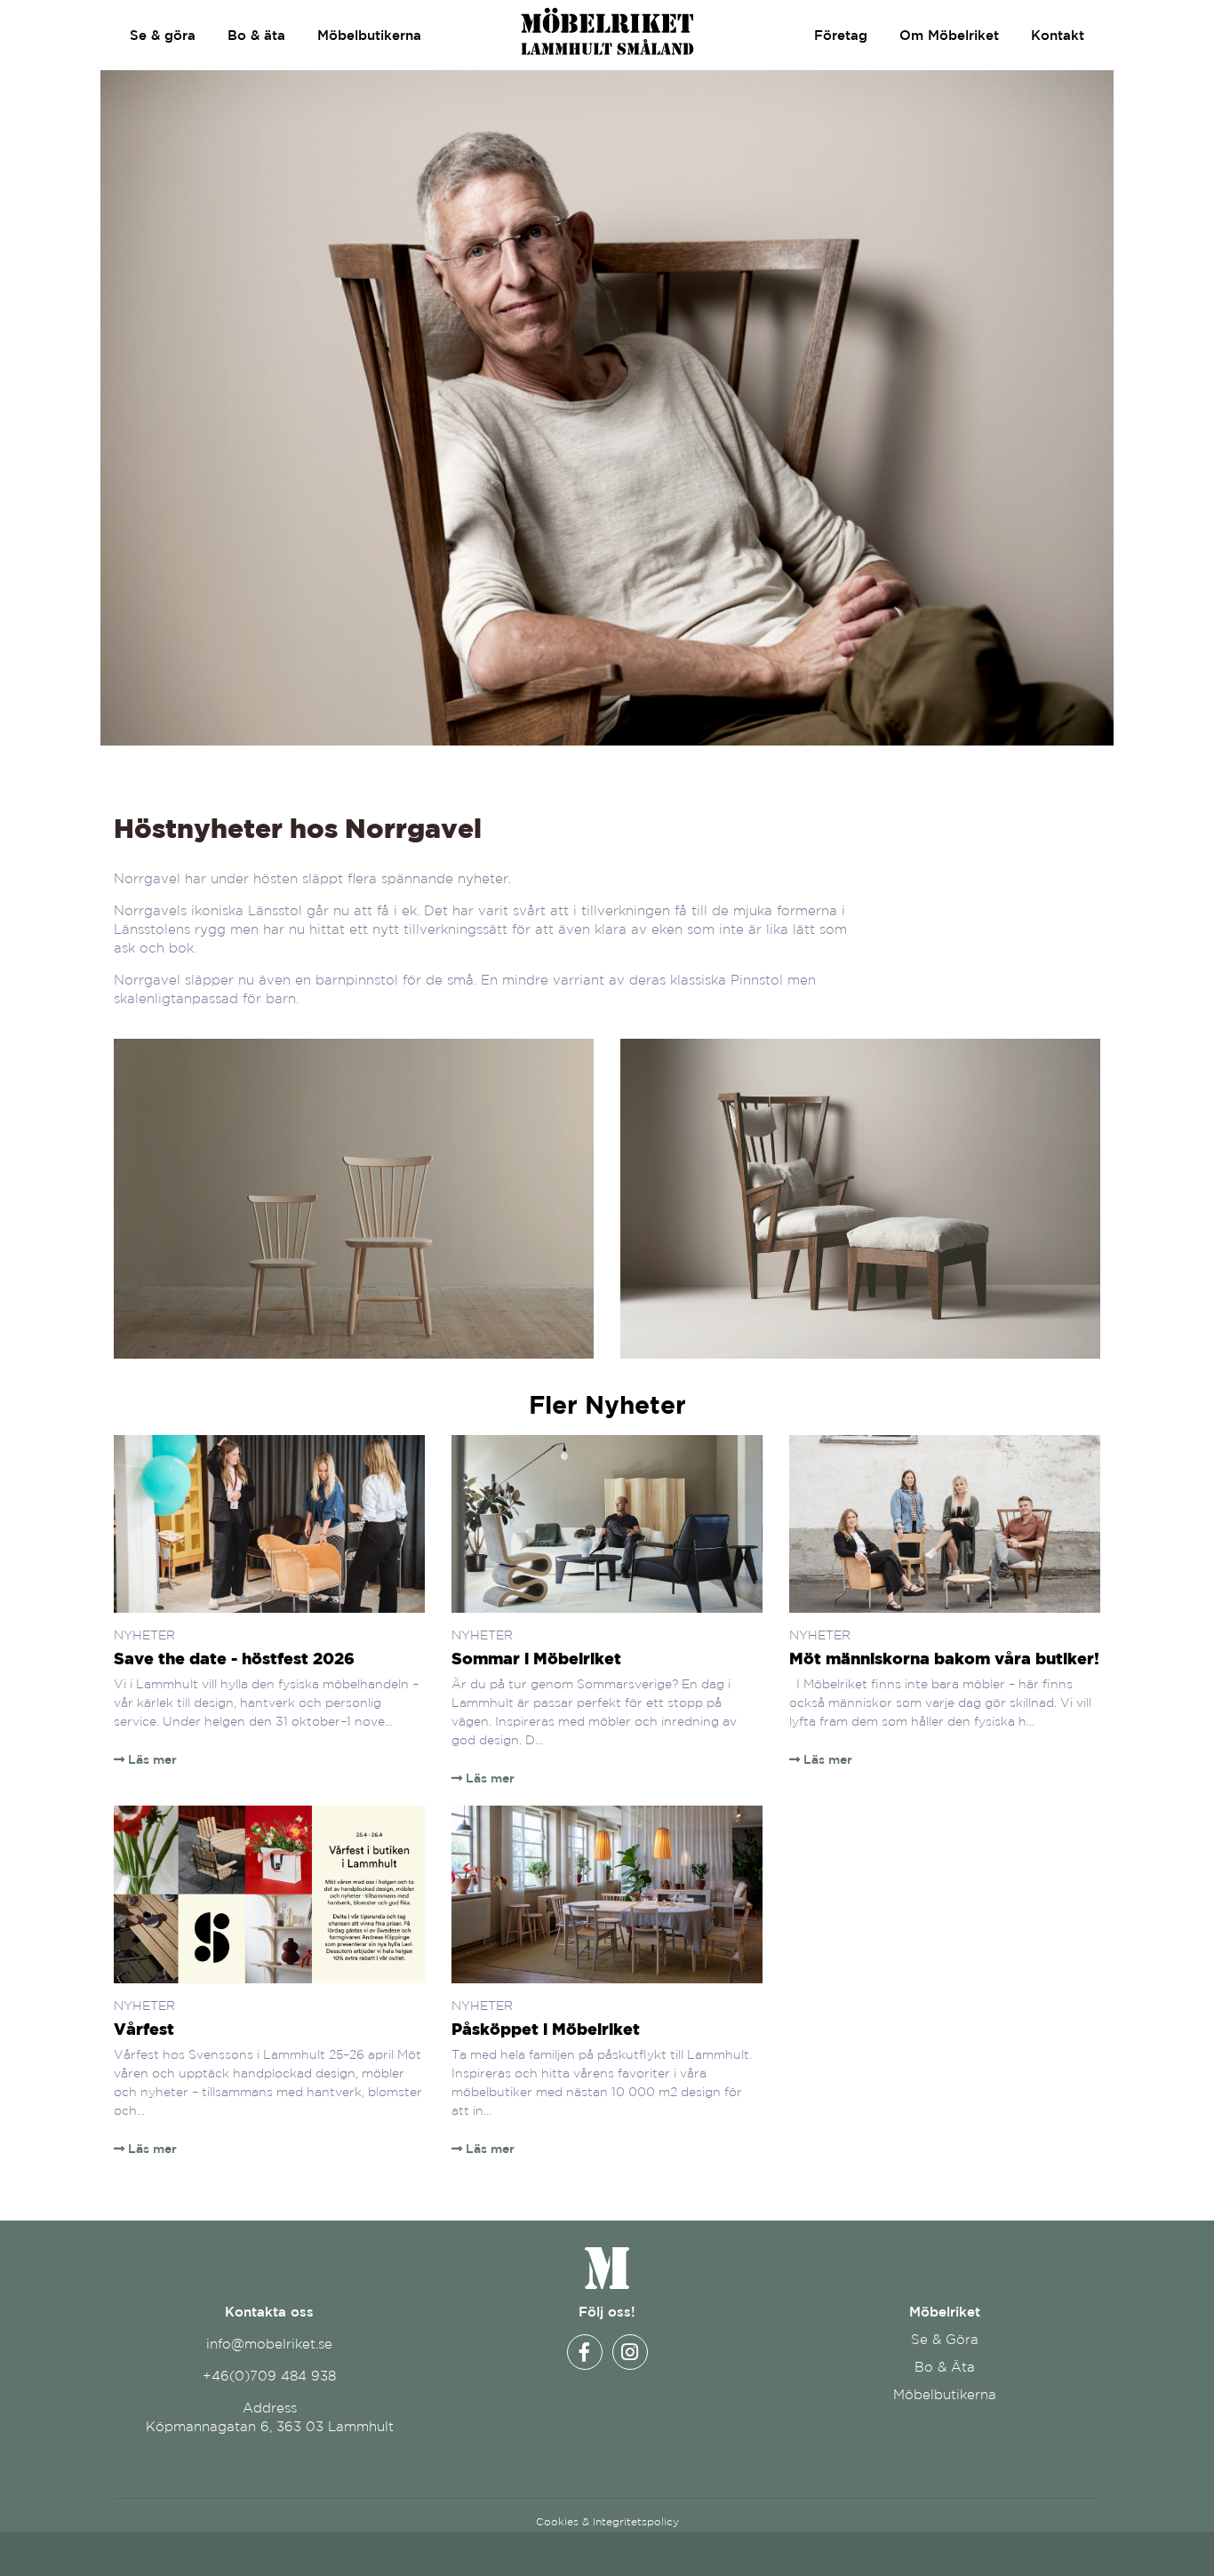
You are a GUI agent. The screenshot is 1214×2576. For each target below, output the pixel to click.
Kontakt (1058, 35)
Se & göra (163, 35)
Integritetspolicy (636, 2521)
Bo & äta (256, 35)
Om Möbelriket (949, 35)
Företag (841, 35)
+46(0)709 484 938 (269, 2376)
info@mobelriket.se (269, 2344)
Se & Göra (945, 2339)
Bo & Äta (945, 2367)
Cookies (557, 2521)
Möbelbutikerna (369, 35)
